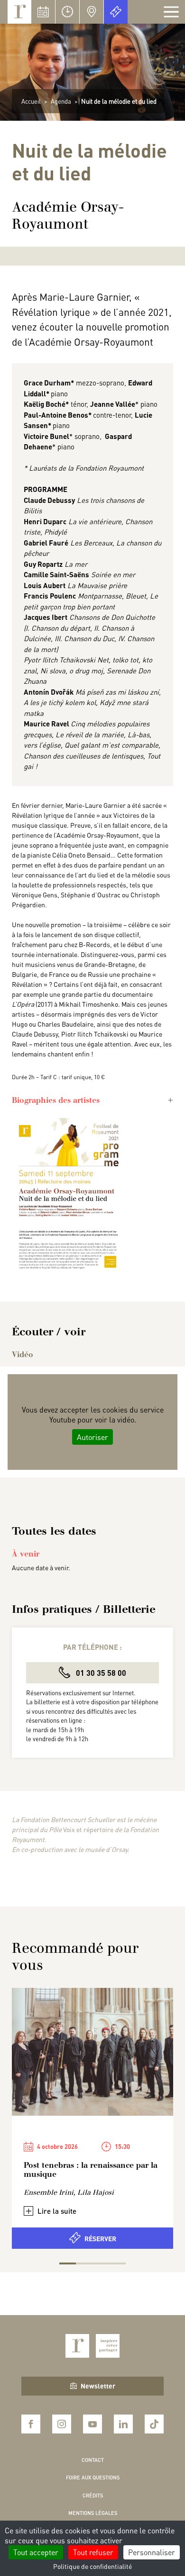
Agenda (61, 101)
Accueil (31, 101)
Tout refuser (93, 2552)
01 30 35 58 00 (100, 1673)
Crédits (93, 2495)
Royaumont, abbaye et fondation (19, 12)
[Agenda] (43, 12)
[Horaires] (67, 12)
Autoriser (92, 1437)
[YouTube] (92, 2424)
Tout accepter (36, 2552)
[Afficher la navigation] (171, 12)
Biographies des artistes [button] (56, 1100)
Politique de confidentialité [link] (92, 2566)
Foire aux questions (93, 2478)
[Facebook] (31, 2424)
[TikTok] (154, 2424)
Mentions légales (93, 2513)
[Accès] (92, 12)
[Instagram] (62, 2424)
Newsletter (98, 2386)
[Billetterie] (116, 12)
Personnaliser (152, 2552)
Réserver (100, 2238)
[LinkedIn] (123, 2424)
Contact (93, 2460)
